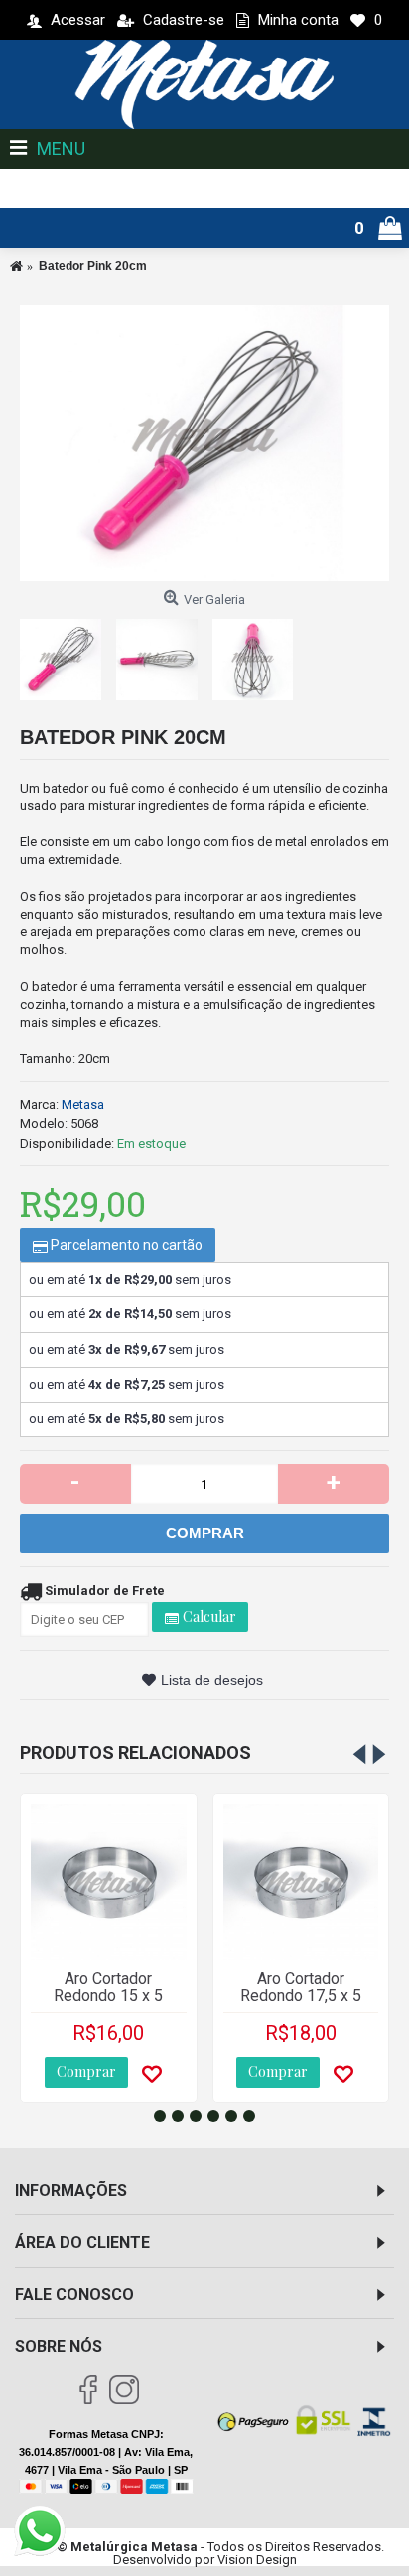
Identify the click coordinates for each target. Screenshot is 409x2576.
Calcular (208, 1616)
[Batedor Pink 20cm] (204, 443)
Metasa (83, 1104)
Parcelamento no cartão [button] (125, 1245)
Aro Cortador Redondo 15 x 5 (108, 1987)
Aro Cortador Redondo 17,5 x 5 (301, 1987)
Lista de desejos (212, 1680)
